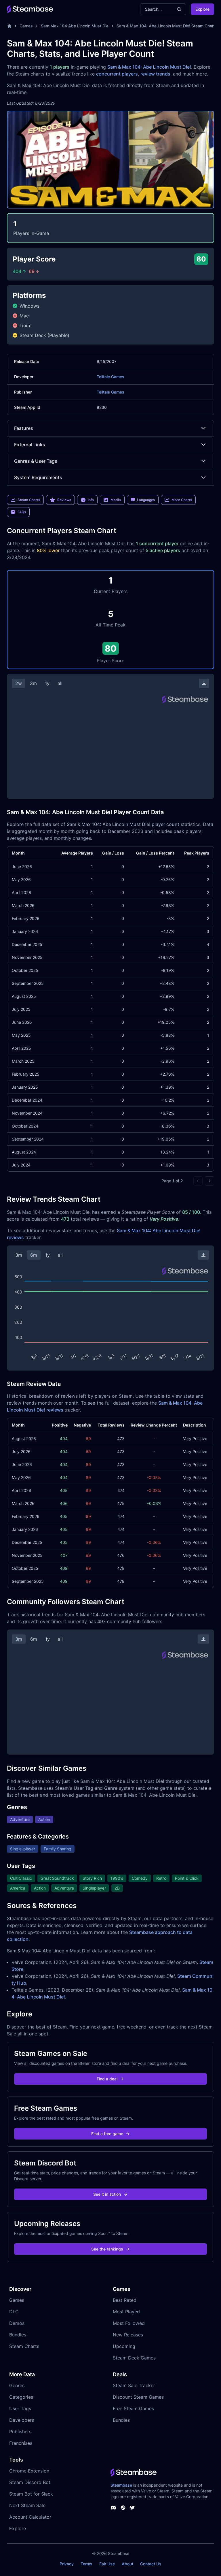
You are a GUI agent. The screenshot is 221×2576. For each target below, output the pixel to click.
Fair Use (107, 2564)
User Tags (20, 2408)
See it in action (107, 2194)
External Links (30, 445)
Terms (86, 2564)
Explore (202, 9)
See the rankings (107, 2249)
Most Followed (129, 2323)
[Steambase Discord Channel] (113, 2508)
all (60, 683)
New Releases (128, 2335)
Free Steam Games (133, 2408)
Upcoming (124, 2346)
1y (47, 683)
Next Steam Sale (27, 2505)
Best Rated (125, 2300)
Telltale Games (110, 377)
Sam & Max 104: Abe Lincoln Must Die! (149, 67)
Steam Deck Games (134, 2358)
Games (26, 26)
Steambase (121, 2485)
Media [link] (116, 500)
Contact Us (151, 2564)
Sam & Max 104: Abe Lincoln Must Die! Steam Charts (167, 26)
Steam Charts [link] (29, 500)
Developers (22, 2420)
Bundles (18, 2335)
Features (24, 428)
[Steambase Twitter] (132, 2508)
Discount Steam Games (138, 2397)
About (127, 2564)
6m (34, 1255)
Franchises (21, 2443)
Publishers (20, 2432)
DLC (14, 2312)
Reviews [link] (64, 500)
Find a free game (107, 2134)
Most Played (126, 2312)
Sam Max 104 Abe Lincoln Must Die (75, 26)
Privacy (67, 2564)
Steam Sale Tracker (134, 2385)
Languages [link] (146, 500)
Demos (17, 2323)
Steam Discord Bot (30, 2482)
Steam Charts (24, 2346)
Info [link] (91, 500)
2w (19, 683)
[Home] (9, 26)
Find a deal (107, 2079)
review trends (155, 74)
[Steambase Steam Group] (123, 2508)
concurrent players (117, 74)
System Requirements (38, 477)
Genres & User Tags (36, 461)
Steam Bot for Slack (31, 2494)
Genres (17, 2385)
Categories (21, 2397)
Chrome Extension (29, 2471)
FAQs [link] (22, 512)
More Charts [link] (182, 500)
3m (33, 683)
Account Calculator (30, 2517)
